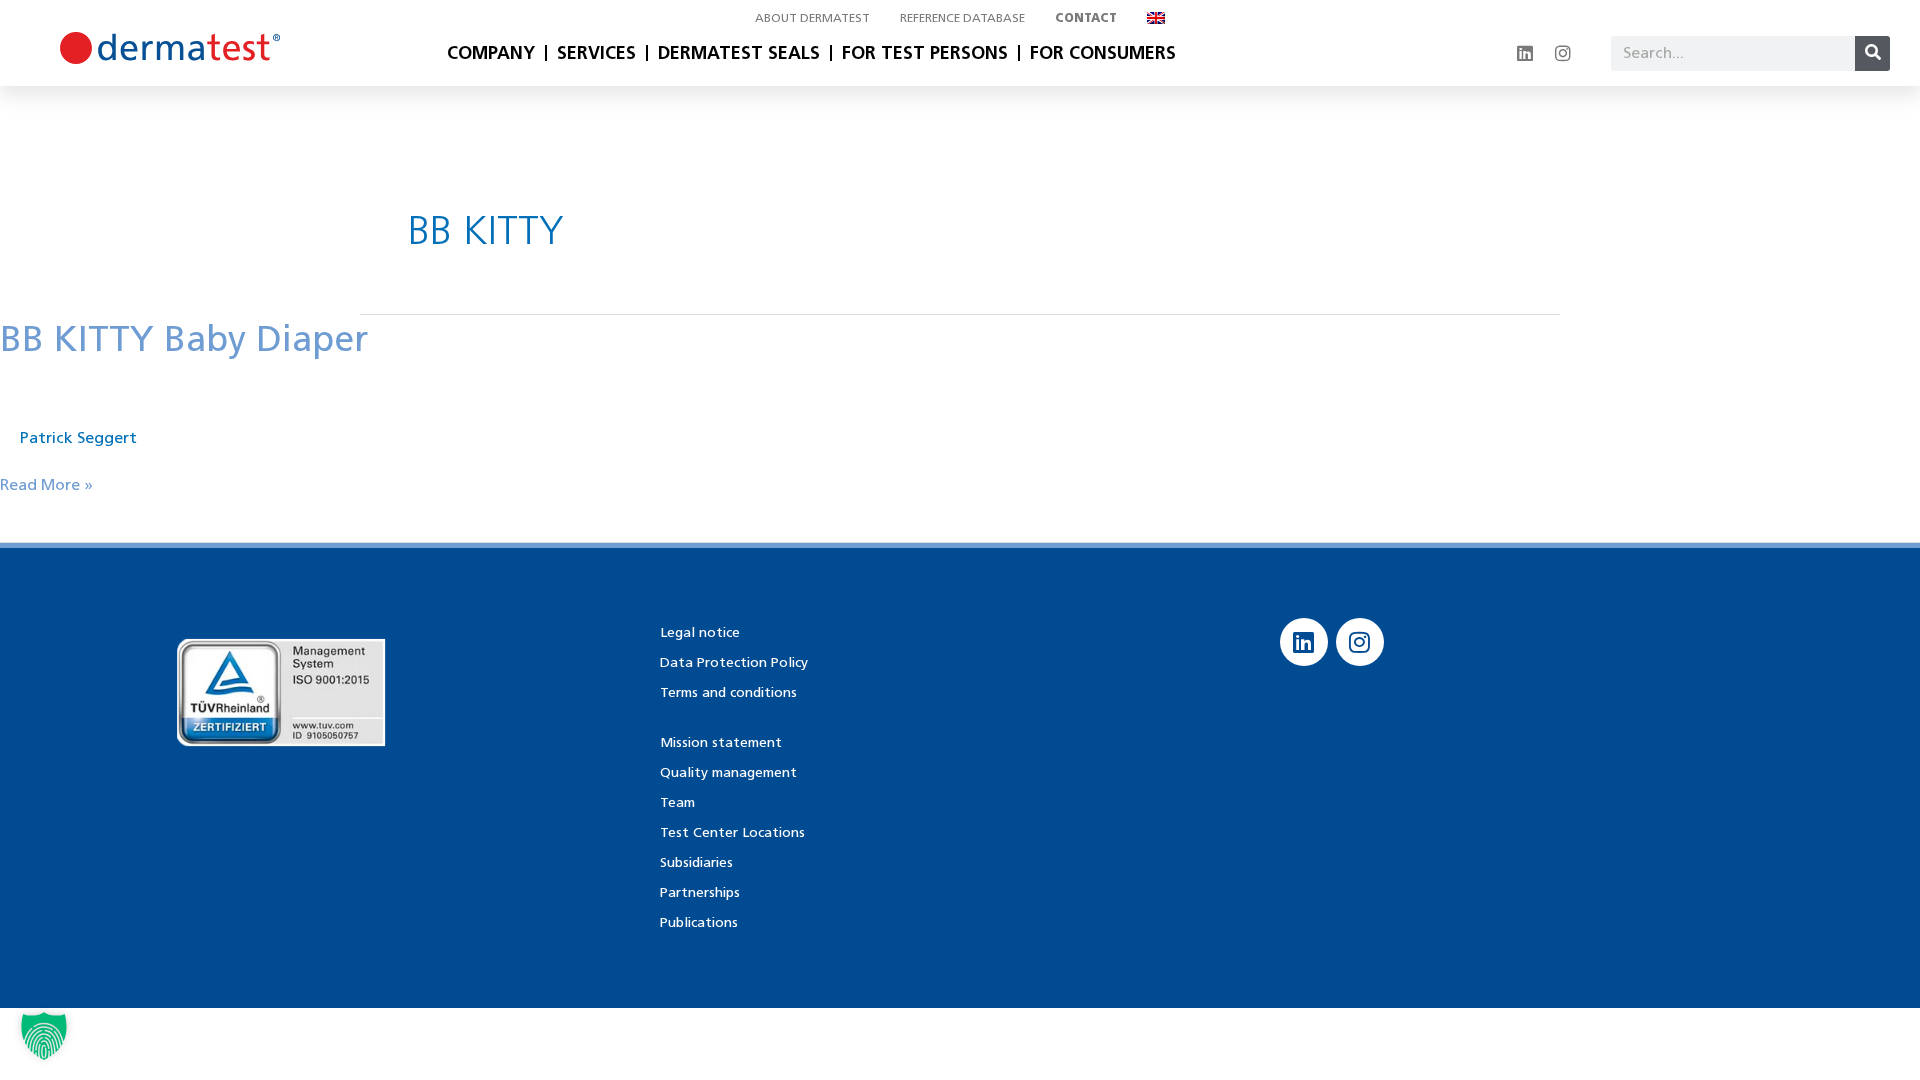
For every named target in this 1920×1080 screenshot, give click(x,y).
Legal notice (700, 632)
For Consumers (1103, 53)
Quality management (728, 772)
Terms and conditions (728, 692)
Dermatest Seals (739, 53)
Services (596, 53)
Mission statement (721, 742)
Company (491, 53)
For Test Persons (925, 53)
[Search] (1872, 53)
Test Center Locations (732, 832)
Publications (699, 922)
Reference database (962, 17)
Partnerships (700, 892)
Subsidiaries (696, 862)
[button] (44, 1036)
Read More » (46, 483)
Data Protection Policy (734, 662)
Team (677, 802)
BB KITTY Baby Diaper (184, 338)
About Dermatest (812, 17)
